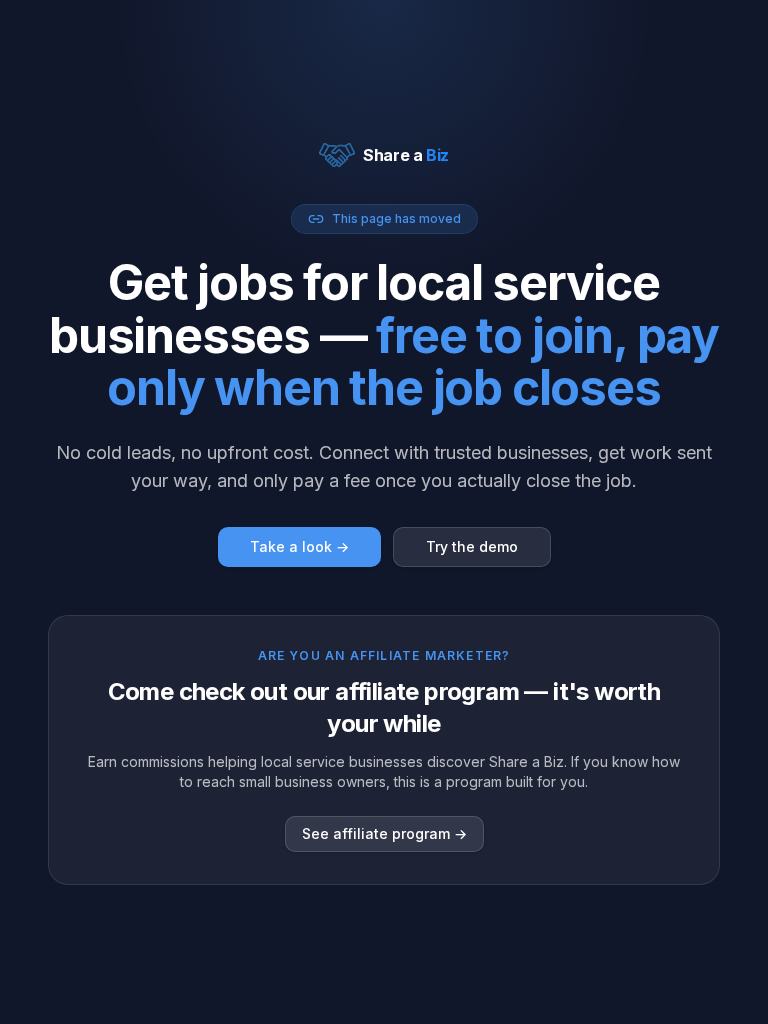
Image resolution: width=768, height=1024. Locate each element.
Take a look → (299, 546)
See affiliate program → (384, 833)
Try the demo (472, 546)
